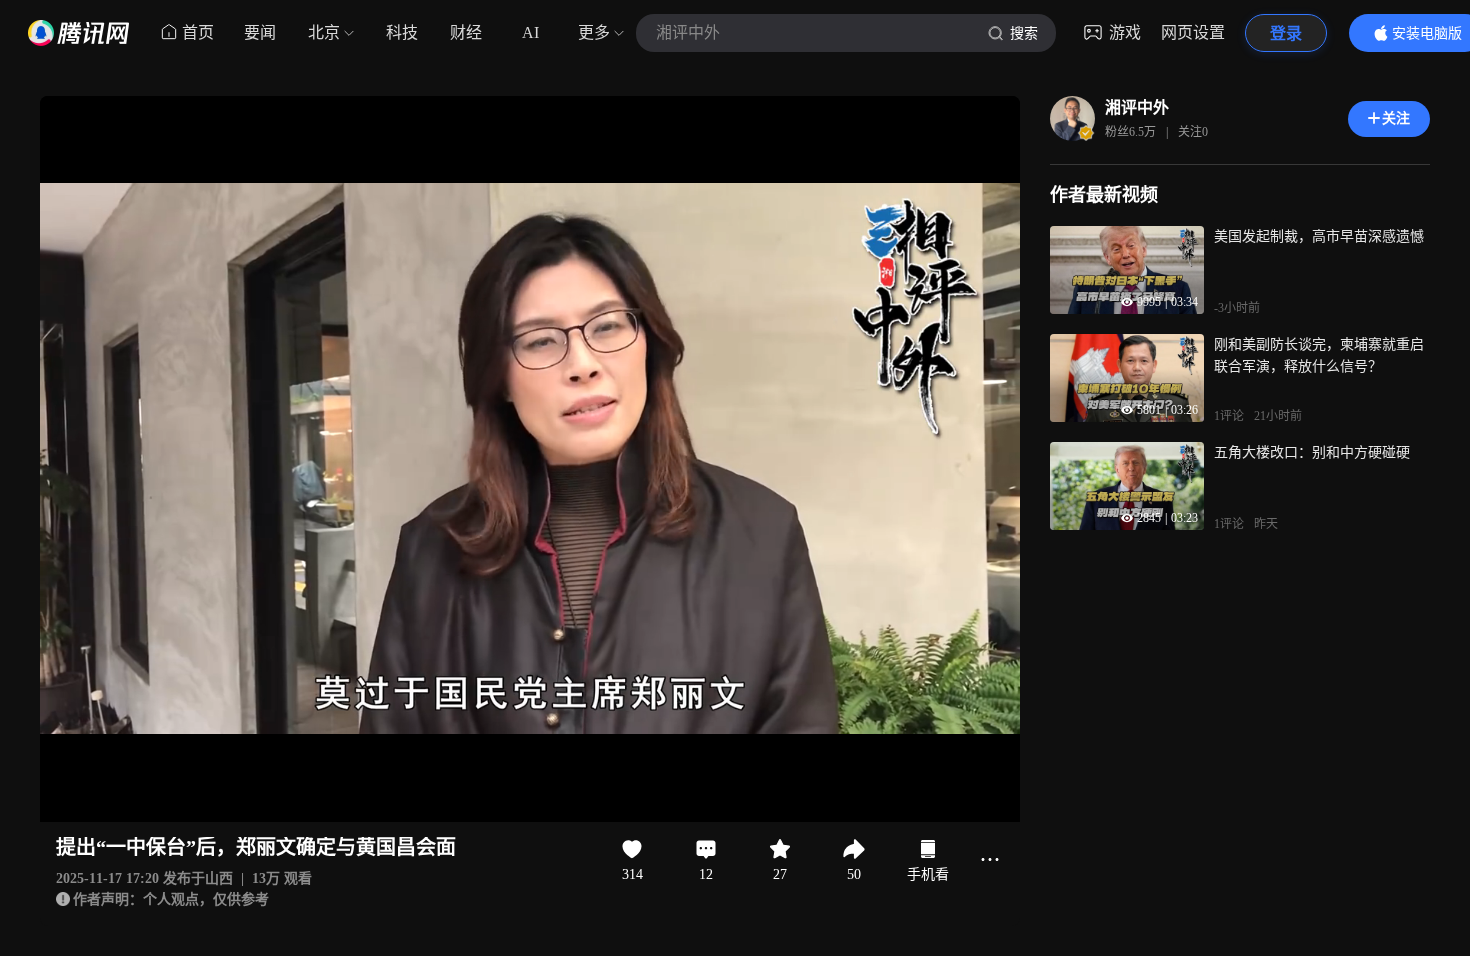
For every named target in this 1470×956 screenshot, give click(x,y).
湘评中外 (1137, 107)
